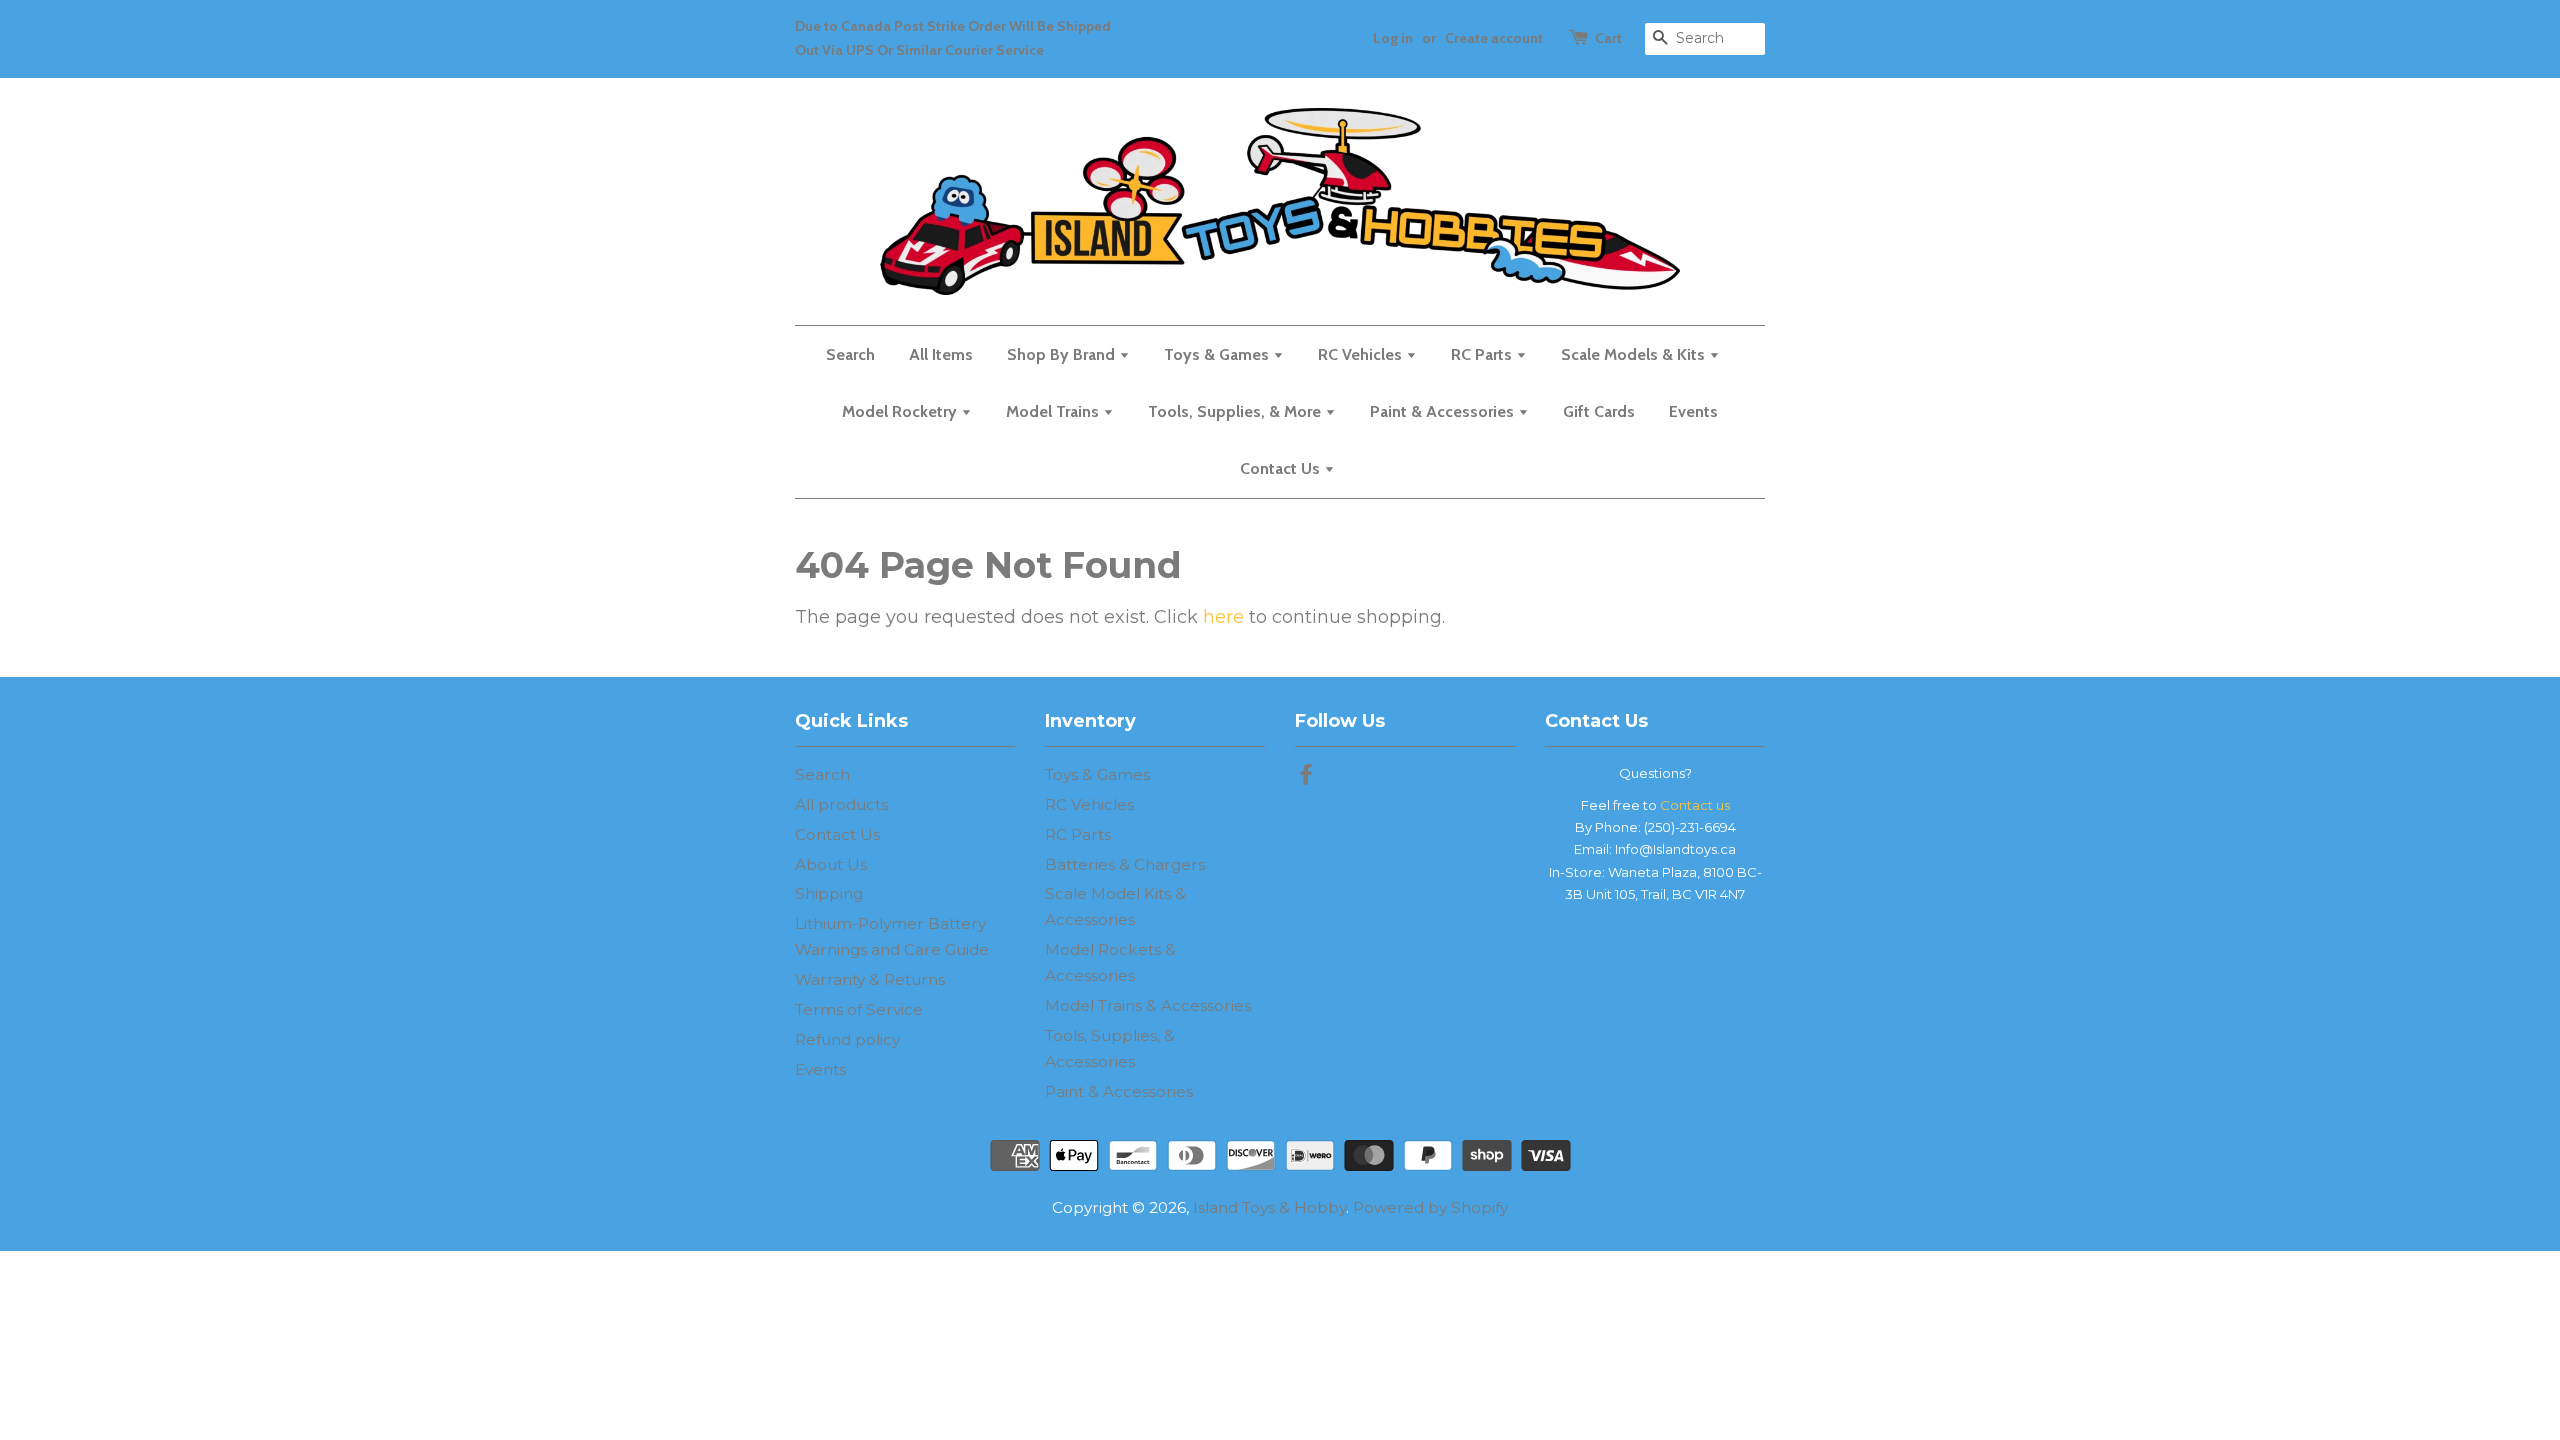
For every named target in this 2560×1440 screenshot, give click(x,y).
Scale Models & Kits (1635, 354)
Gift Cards (1599, 411)
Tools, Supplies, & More (1236, 411)
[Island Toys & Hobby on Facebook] (1306, 777)
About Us (831, 864)
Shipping (829, 893)
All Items (941, 354)
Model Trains (1054, 411)
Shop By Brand (1063, 354)
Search (850, 354)
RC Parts (1483, 354)
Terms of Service (859, 1009)
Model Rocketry (901, 411)
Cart (1608, 38)
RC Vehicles (1362, 354)
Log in (1393, 38)
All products (841, 804)
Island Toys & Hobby (1269, 1207)
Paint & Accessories (1444, 411)
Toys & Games (1218, 354)
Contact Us (1282, 468)
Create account (1494, 38)
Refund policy (847, 1039)
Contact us (1695, 805)
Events (1693, 411)
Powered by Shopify (1430, 1207)
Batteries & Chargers (1125, 864)
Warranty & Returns (870, 979)
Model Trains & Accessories (1148, 1005)
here (1223, 617)
